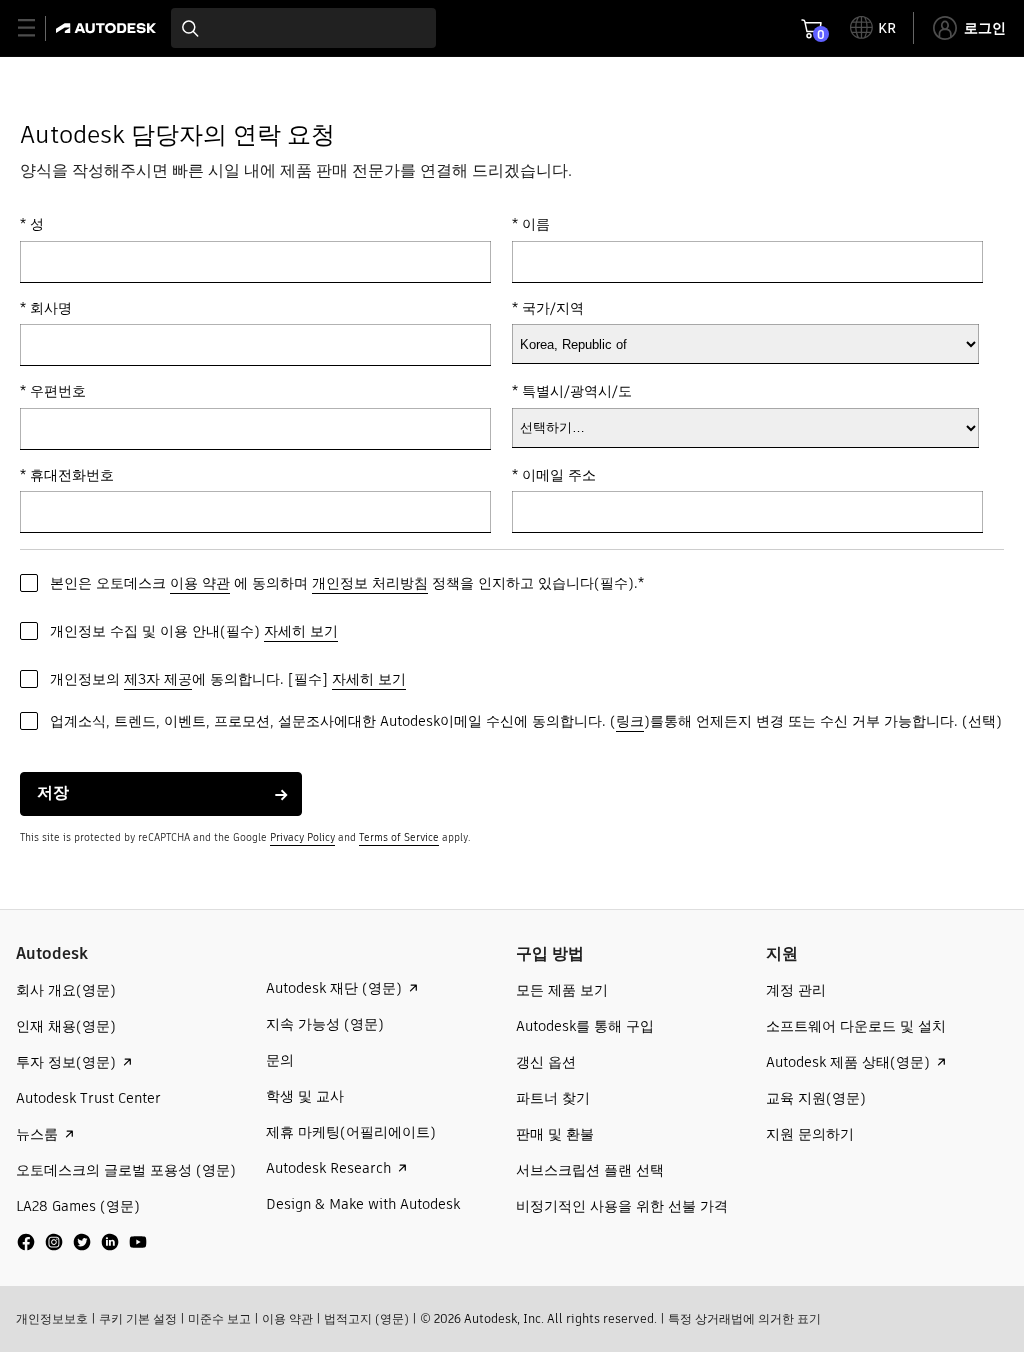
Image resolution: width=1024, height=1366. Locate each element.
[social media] (82, 1242)
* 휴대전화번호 (67, 475)
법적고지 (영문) (366, 1318)
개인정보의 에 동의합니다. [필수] (228, 679)
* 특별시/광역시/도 (572, 391)
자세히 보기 (301, 631)
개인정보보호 (52, 1318)
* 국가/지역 (548, 308)
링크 (630, 721)
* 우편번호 (53, 391)
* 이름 (531, 224)
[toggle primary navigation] (37, 28)
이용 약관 (200, 583)
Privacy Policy (302, 837)
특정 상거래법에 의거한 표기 (744, 1318)
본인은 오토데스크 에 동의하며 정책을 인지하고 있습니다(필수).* (347, 583)
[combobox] (303, 28)
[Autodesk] (108, 28)
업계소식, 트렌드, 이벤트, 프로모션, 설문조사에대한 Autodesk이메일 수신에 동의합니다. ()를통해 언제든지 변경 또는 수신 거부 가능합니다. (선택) (526, 721)
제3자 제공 (158, 679)
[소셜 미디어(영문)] (82, 1249)
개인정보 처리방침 (370, 583)
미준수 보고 (219, 1318)
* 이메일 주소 (554, 475)
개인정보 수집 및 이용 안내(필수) (194, 631)
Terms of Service (399, 837)
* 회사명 (46, 308)
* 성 (32, 224)
